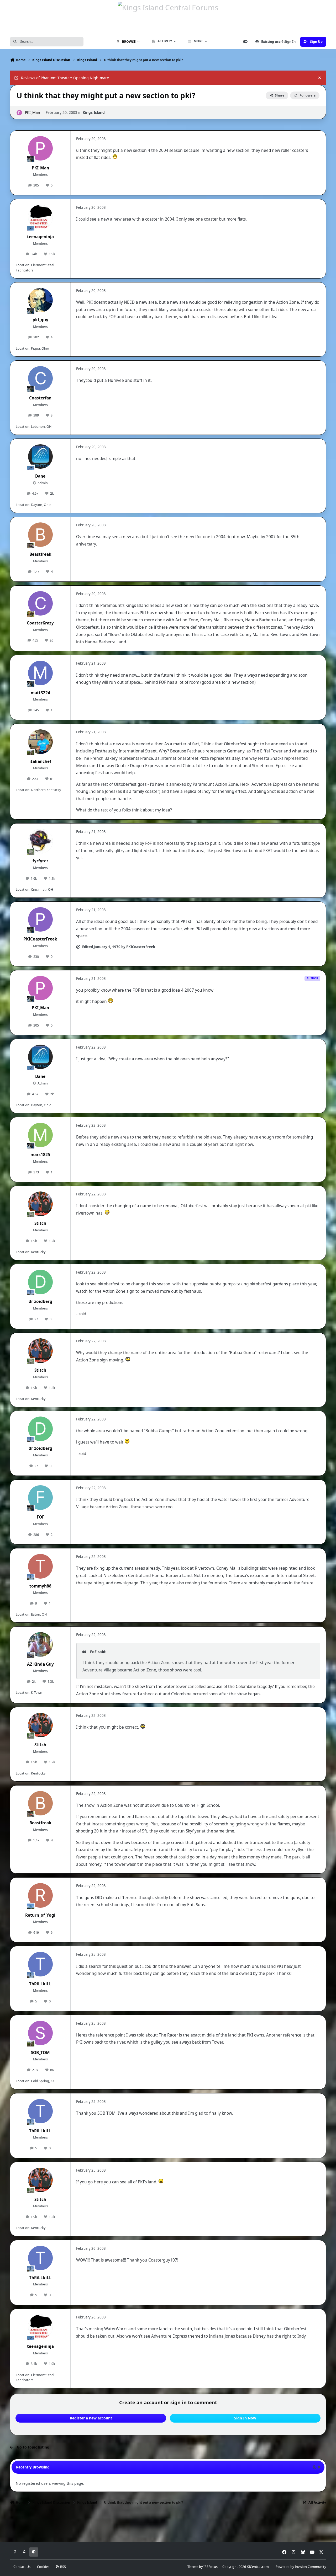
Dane (40, 476)
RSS (63, 2567)
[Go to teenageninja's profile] (40, 217)
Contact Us (22, 2567)
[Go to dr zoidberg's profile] (40, 1282)
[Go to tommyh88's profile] (40, 1566)
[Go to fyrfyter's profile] (40, 841)
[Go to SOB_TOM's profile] (40, 2033)
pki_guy (40, 320)
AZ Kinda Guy (40, 1664)
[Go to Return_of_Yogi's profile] (40, 1895)
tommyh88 (40, 1586)
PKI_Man (33, 112)
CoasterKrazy (40, 623)
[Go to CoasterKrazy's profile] (40, 603)
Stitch (40, 1223)
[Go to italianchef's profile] (40, 742)
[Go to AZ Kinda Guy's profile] (40, 1644)
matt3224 (40, 693)
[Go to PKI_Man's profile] (19, 113)
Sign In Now (245, 2418)
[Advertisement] (168, 2525)
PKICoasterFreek (40, 939)
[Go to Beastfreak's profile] (40, 535)
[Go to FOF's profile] (40, 1498)
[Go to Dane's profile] (40, 457)
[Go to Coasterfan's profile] (40, 378)
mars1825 (40, 1155)
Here (98, 2182)
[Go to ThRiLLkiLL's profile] (40, 1964)
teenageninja (40, 237)
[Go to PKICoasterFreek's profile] (40, 920)
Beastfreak (40, 554)
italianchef (40, 761)
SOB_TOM (40, 2053)
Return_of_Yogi (40, 1915)
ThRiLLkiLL (40, 1984)
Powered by (301, 2567)
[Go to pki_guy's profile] (40, 300)
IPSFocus (211, 2567)
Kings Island (94, 112)
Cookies (43, 2567)
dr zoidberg (40, 1302)
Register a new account (91, 2418)
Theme (193, 2567)
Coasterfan (40, 398)
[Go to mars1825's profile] (40, 1135)
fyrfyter (40, 861)
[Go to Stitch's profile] (40, 1204)
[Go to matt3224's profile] (40, 673)
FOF (40, 1517)
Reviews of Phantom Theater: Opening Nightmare (65, 78)
